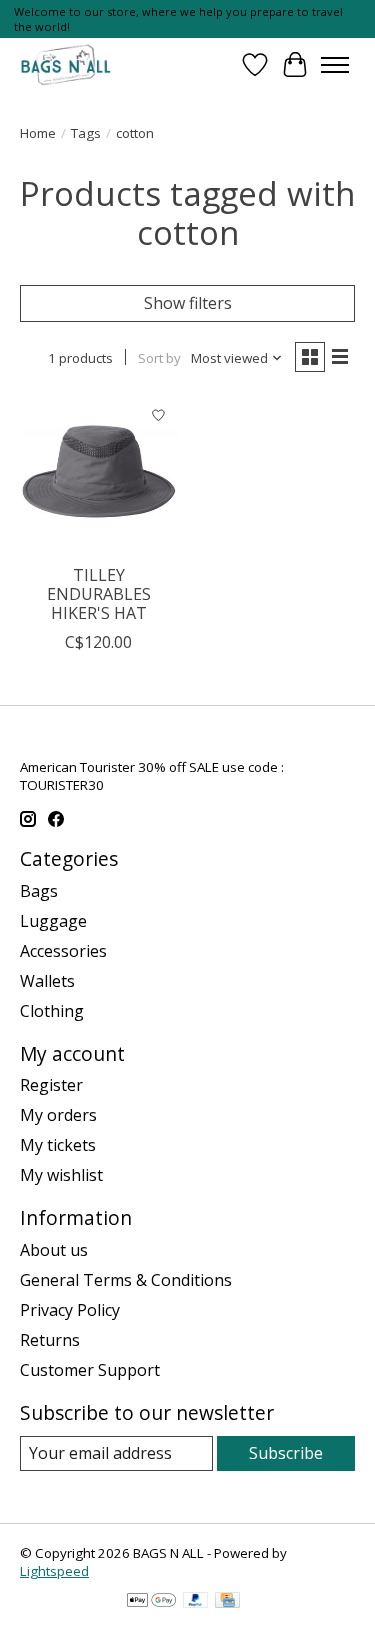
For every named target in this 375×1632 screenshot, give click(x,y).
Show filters (188, 303)
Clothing (52, 1011)
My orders (58, 1115)
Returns (50, 1340)
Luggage (53, 921)
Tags (86, 133)
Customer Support (90, 1370)
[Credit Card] (227, 1602)
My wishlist (61, 1175)
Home (38, 133)
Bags (39, 891)
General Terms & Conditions (126, 1280)
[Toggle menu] (335, 65)
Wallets (47, 981)
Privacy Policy (70, 1310)
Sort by (159, 358)
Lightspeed (54, 1571)
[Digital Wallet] (151, 1602)
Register (51, 1085)
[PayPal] (196, 1602)
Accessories (63, 951)
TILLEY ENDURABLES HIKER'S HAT (99, 594)
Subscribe (286, 1453)
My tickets (58, 1145)
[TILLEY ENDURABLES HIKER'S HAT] (98, 474)
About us (54, 1250)
